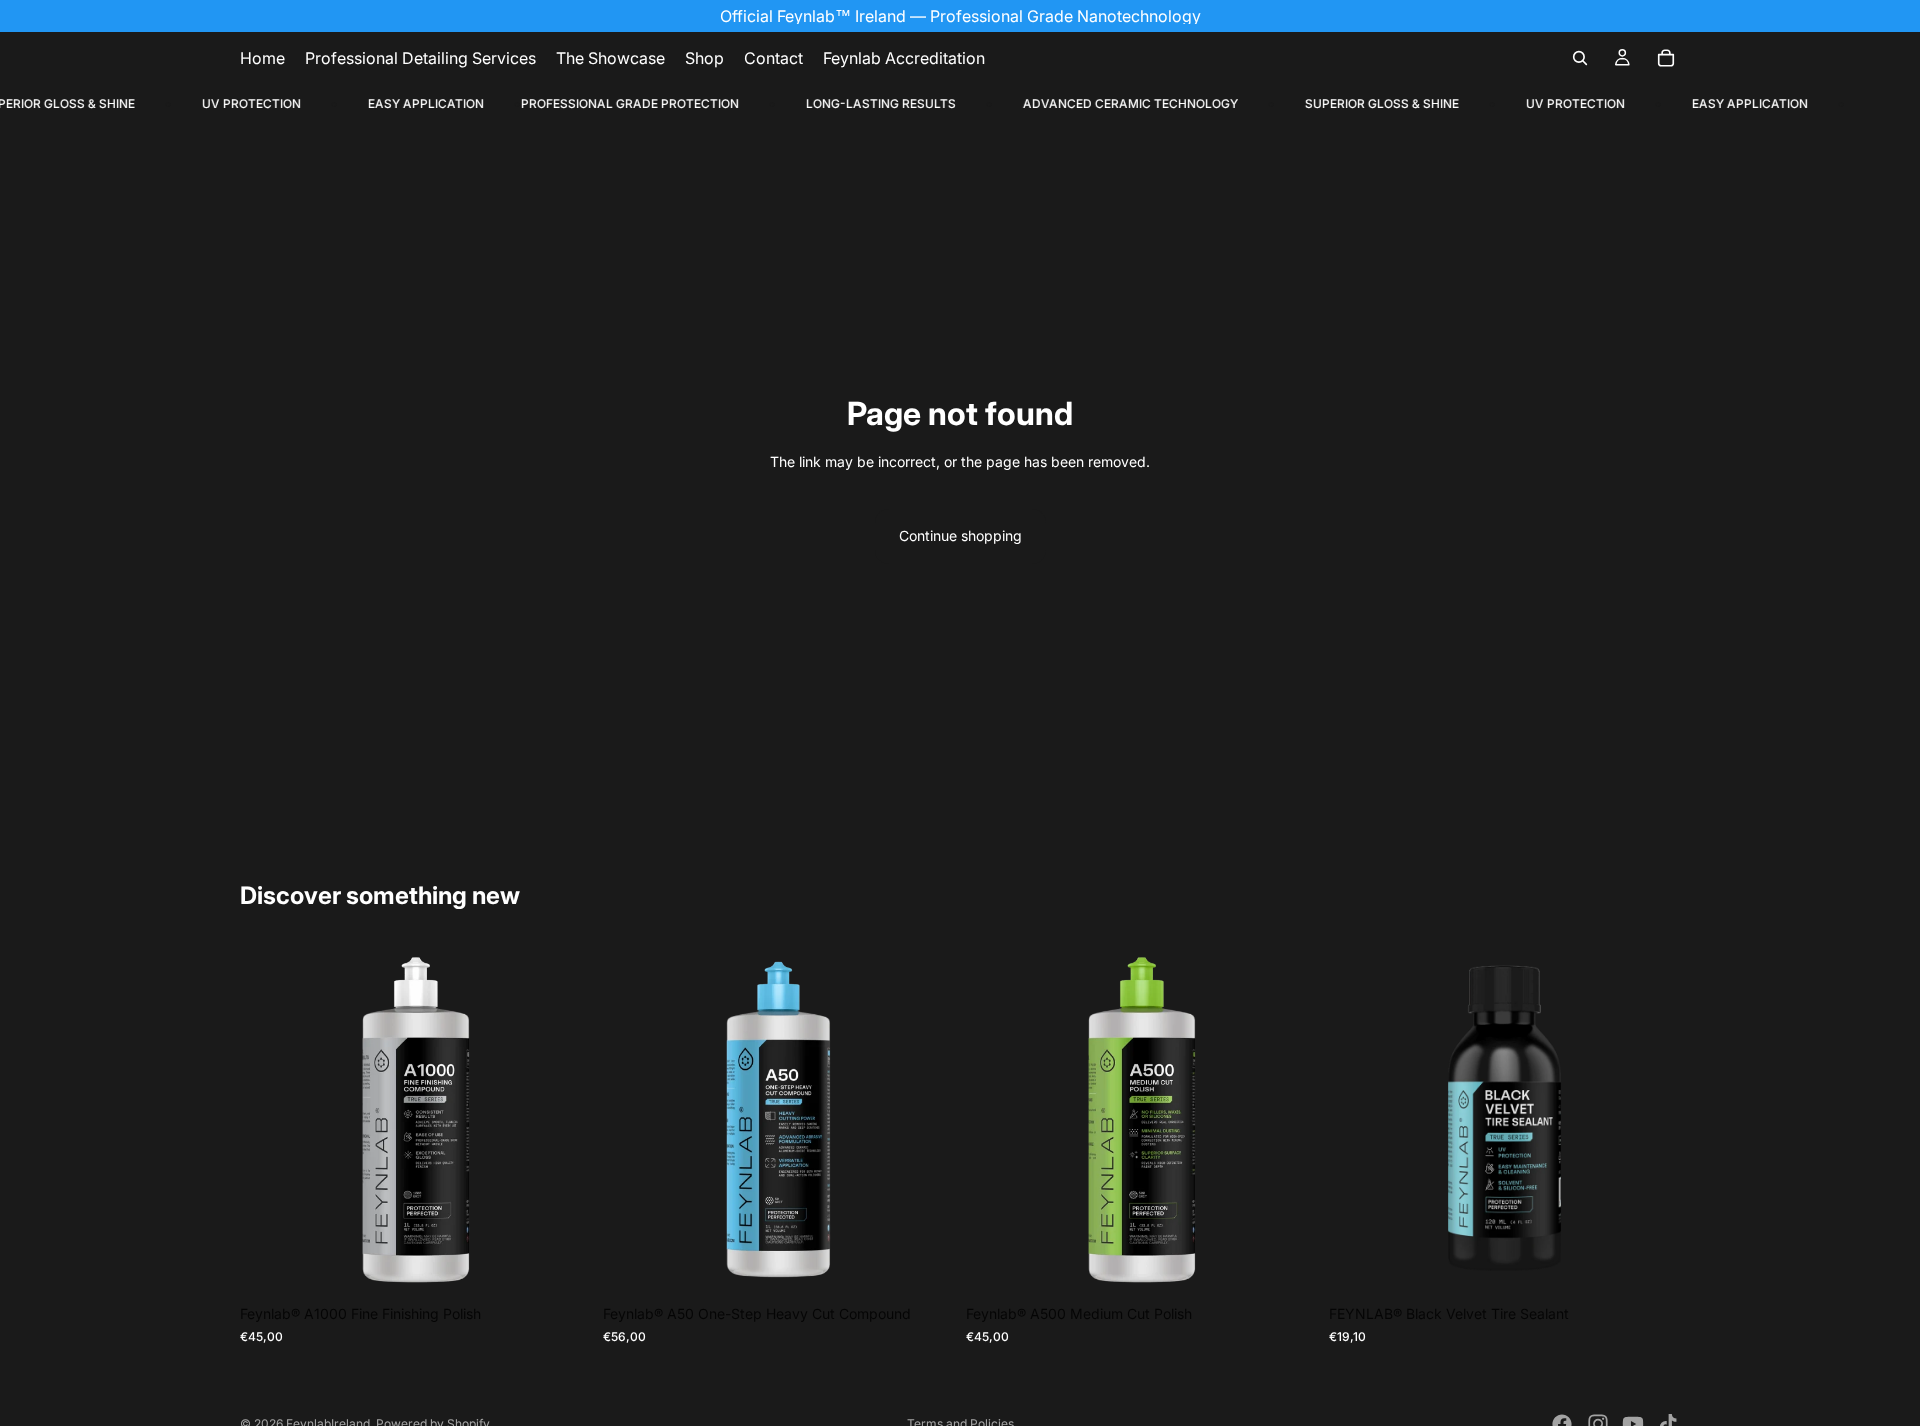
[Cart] (1666, 58)
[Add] (560, 1264)
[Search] (1580, 58)
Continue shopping (960, 535)
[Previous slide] (270, 1120)
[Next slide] (561, 1120)
